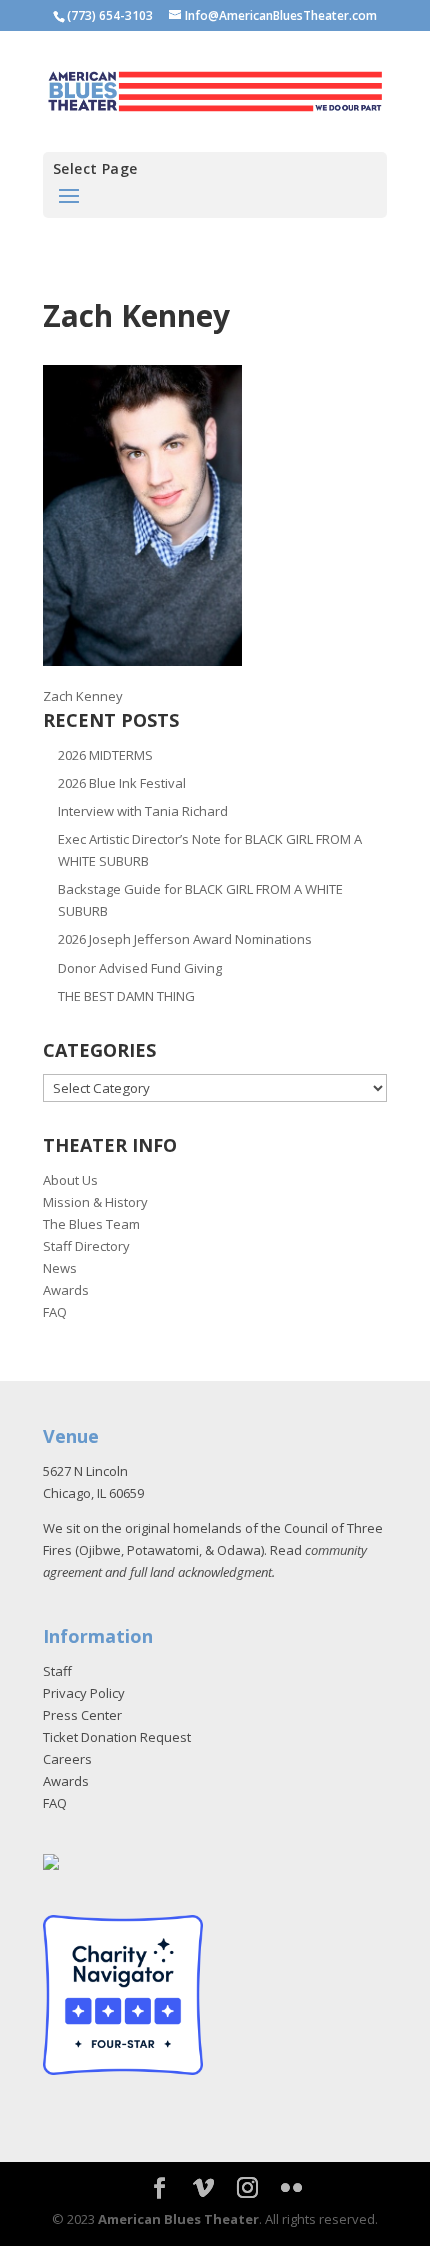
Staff (57, 1671)
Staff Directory (86, 1246)
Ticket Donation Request (117, 1737)
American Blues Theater (178, 2219)
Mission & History (95, 1202)
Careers (67, 1759)
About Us (70, 1180)
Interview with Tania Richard (143, 811)
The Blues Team (91, 1224)
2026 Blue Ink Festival (122, 783)
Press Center (82, 1715)
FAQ (55, 1312)
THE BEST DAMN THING (126, 996)
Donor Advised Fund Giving (140, 968)
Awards (66, 1290)
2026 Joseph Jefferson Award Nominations (185, 939)
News (60, 1268)
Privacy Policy (84, 1693)
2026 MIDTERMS (105, 755)
